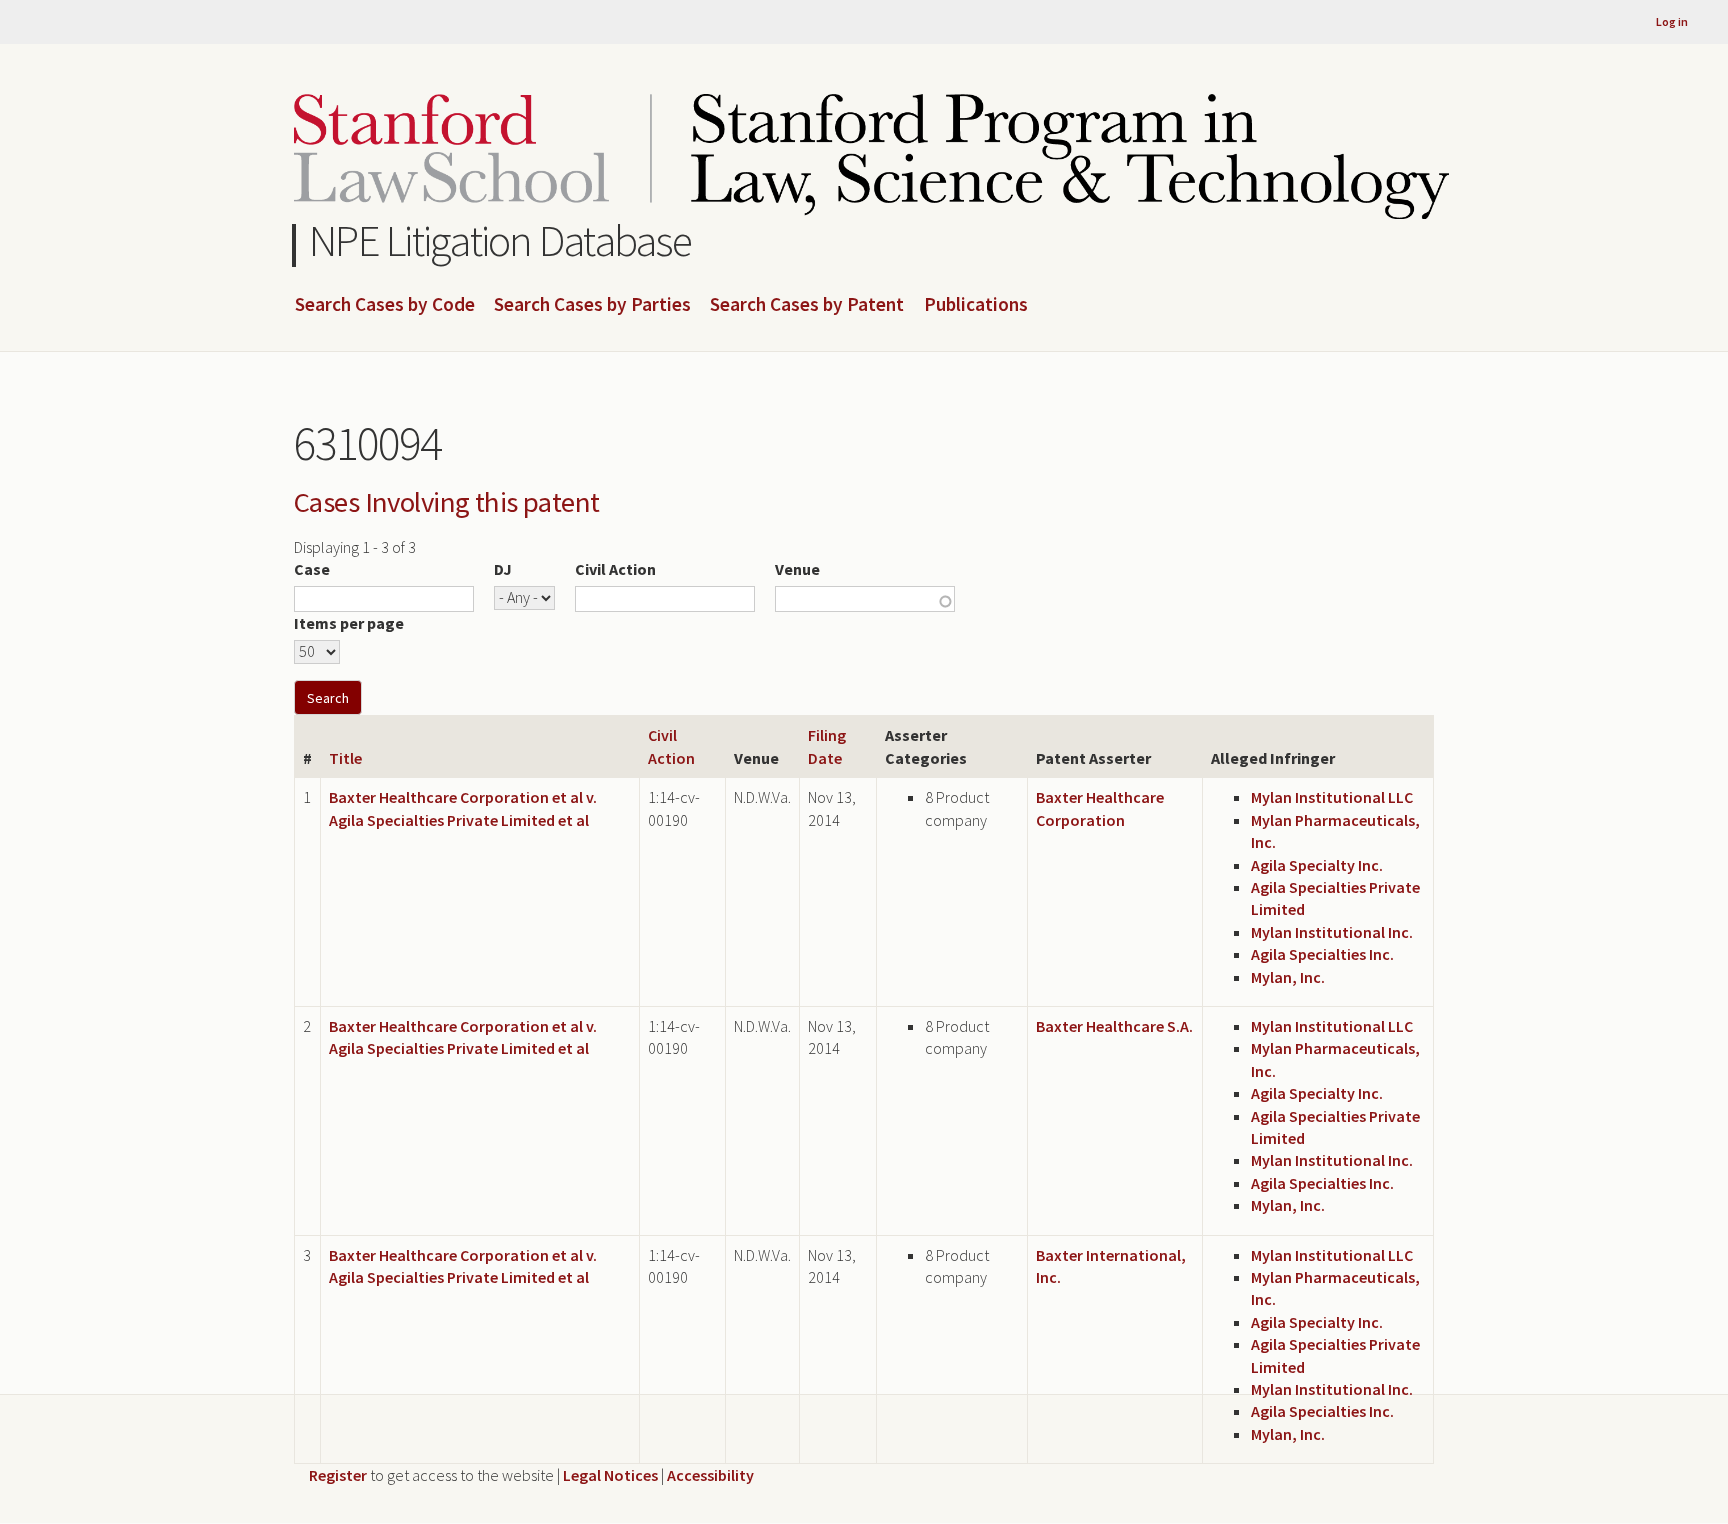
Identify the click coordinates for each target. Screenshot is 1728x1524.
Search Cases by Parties (592, 305)
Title (345, 758)
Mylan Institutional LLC (1332, 797)
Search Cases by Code (385, 305)
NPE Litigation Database (500, 240)
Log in (1672, 21)
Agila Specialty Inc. (1317, 865)
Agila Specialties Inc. (1322, 954)
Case (312, 569)
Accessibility (710, 1475)
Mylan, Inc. (1288, 977)
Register (338, 1475)
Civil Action (615, 569)
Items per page (349, 623)
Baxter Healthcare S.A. (1114, 1026)
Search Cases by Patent (807, 305)
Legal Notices (610, 1475)
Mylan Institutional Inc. (1332, 932)
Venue (797, 569)
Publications (976, 305)
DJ (503, 569)
